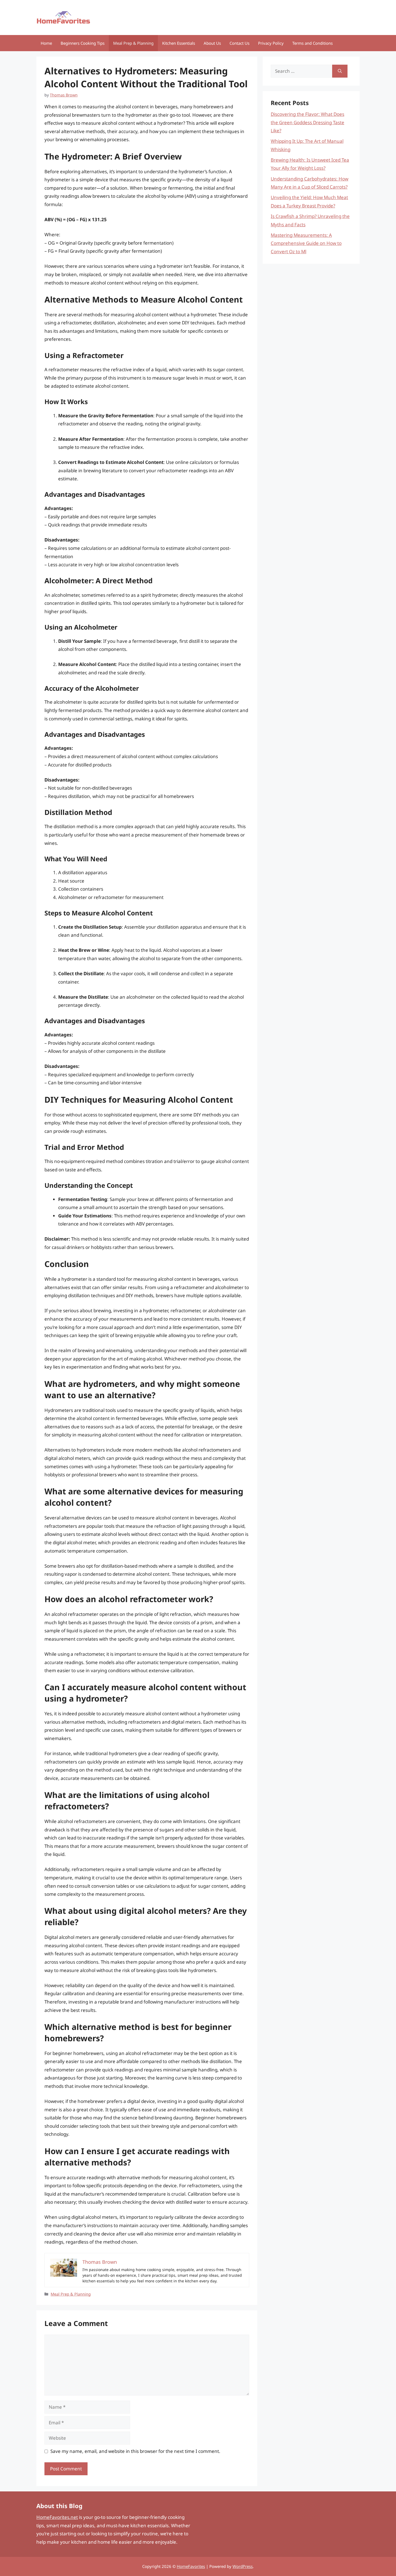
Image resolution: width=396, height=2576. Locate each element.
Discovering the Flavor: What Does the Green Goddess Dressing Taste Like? (308, 122)
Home (46, 43)
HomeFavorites (191, 2566)
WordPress (243, 2566)
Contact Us (239, 43)
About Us (212, 43)
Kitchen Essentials (179, 43)
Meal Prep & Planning (133, 43)
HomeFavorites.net (57, 2517)
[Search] (340, 71)
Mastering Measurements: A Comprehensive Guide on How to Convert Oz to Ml (306, 243)
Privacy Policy (271, 43)
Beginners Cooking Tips (83, 43)
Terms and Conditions (312, 43)
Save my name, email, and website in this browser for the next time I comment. (135, 2451)
